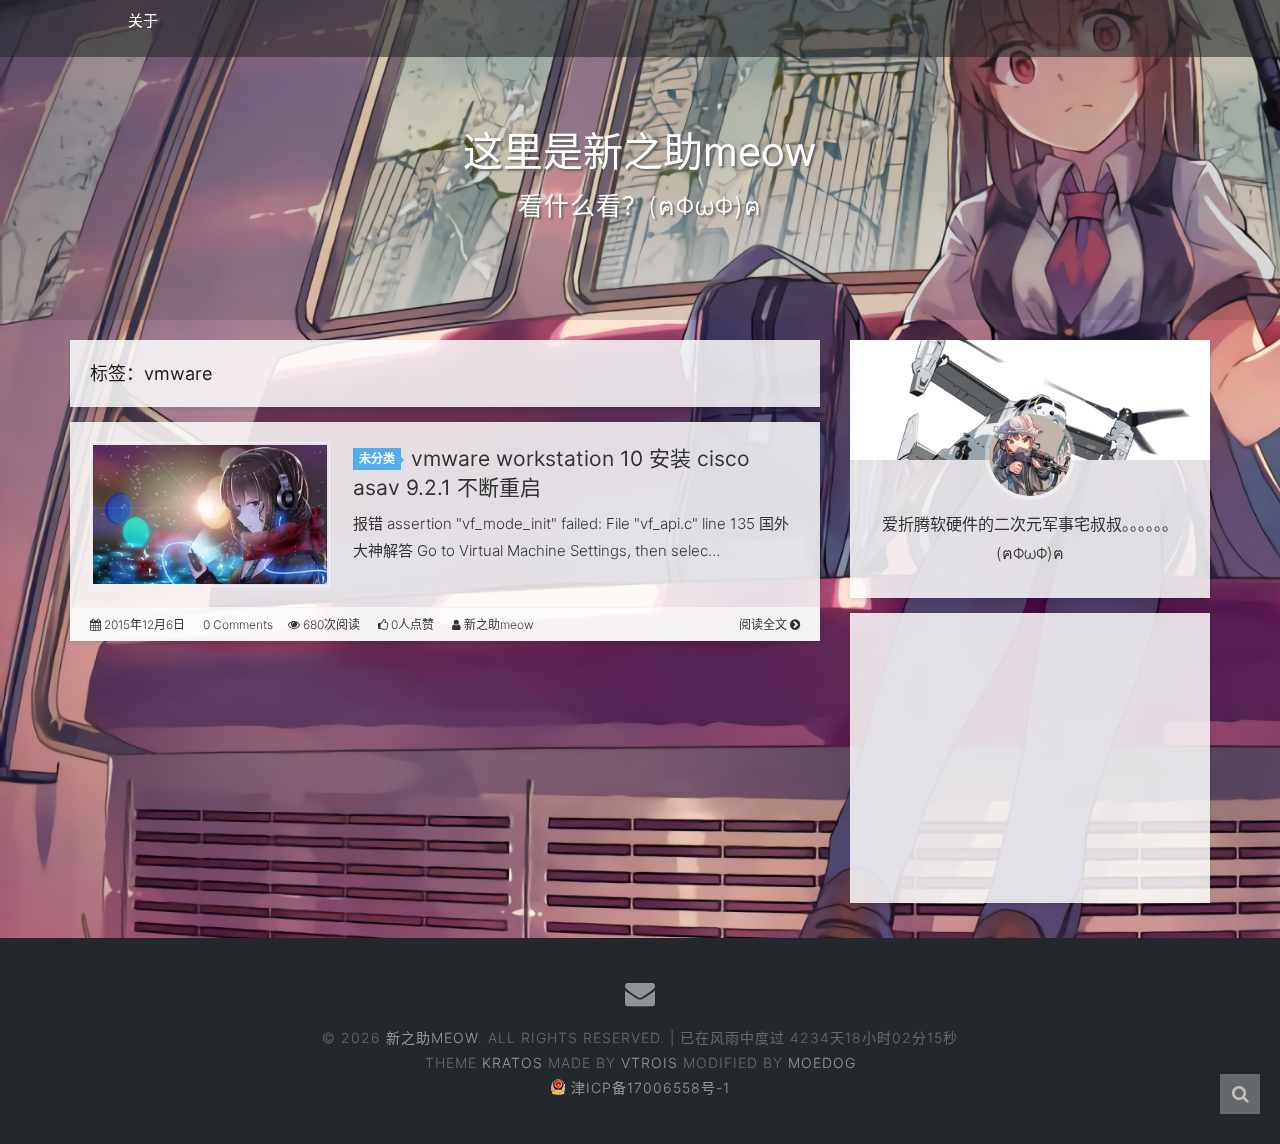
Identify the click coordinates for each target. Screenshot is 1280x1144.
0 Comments (238, 624)
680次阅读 (330, 624)
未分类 (377, 458)
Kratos (512, 1062)
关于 (143, 20)
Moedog (822, 1062)
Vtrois (649, 1062)
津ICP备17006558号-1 (650, 1087)
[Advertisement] (1030, 758)
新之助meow (497, 624)
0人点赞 (411, 624)
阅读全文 (764, 624)
